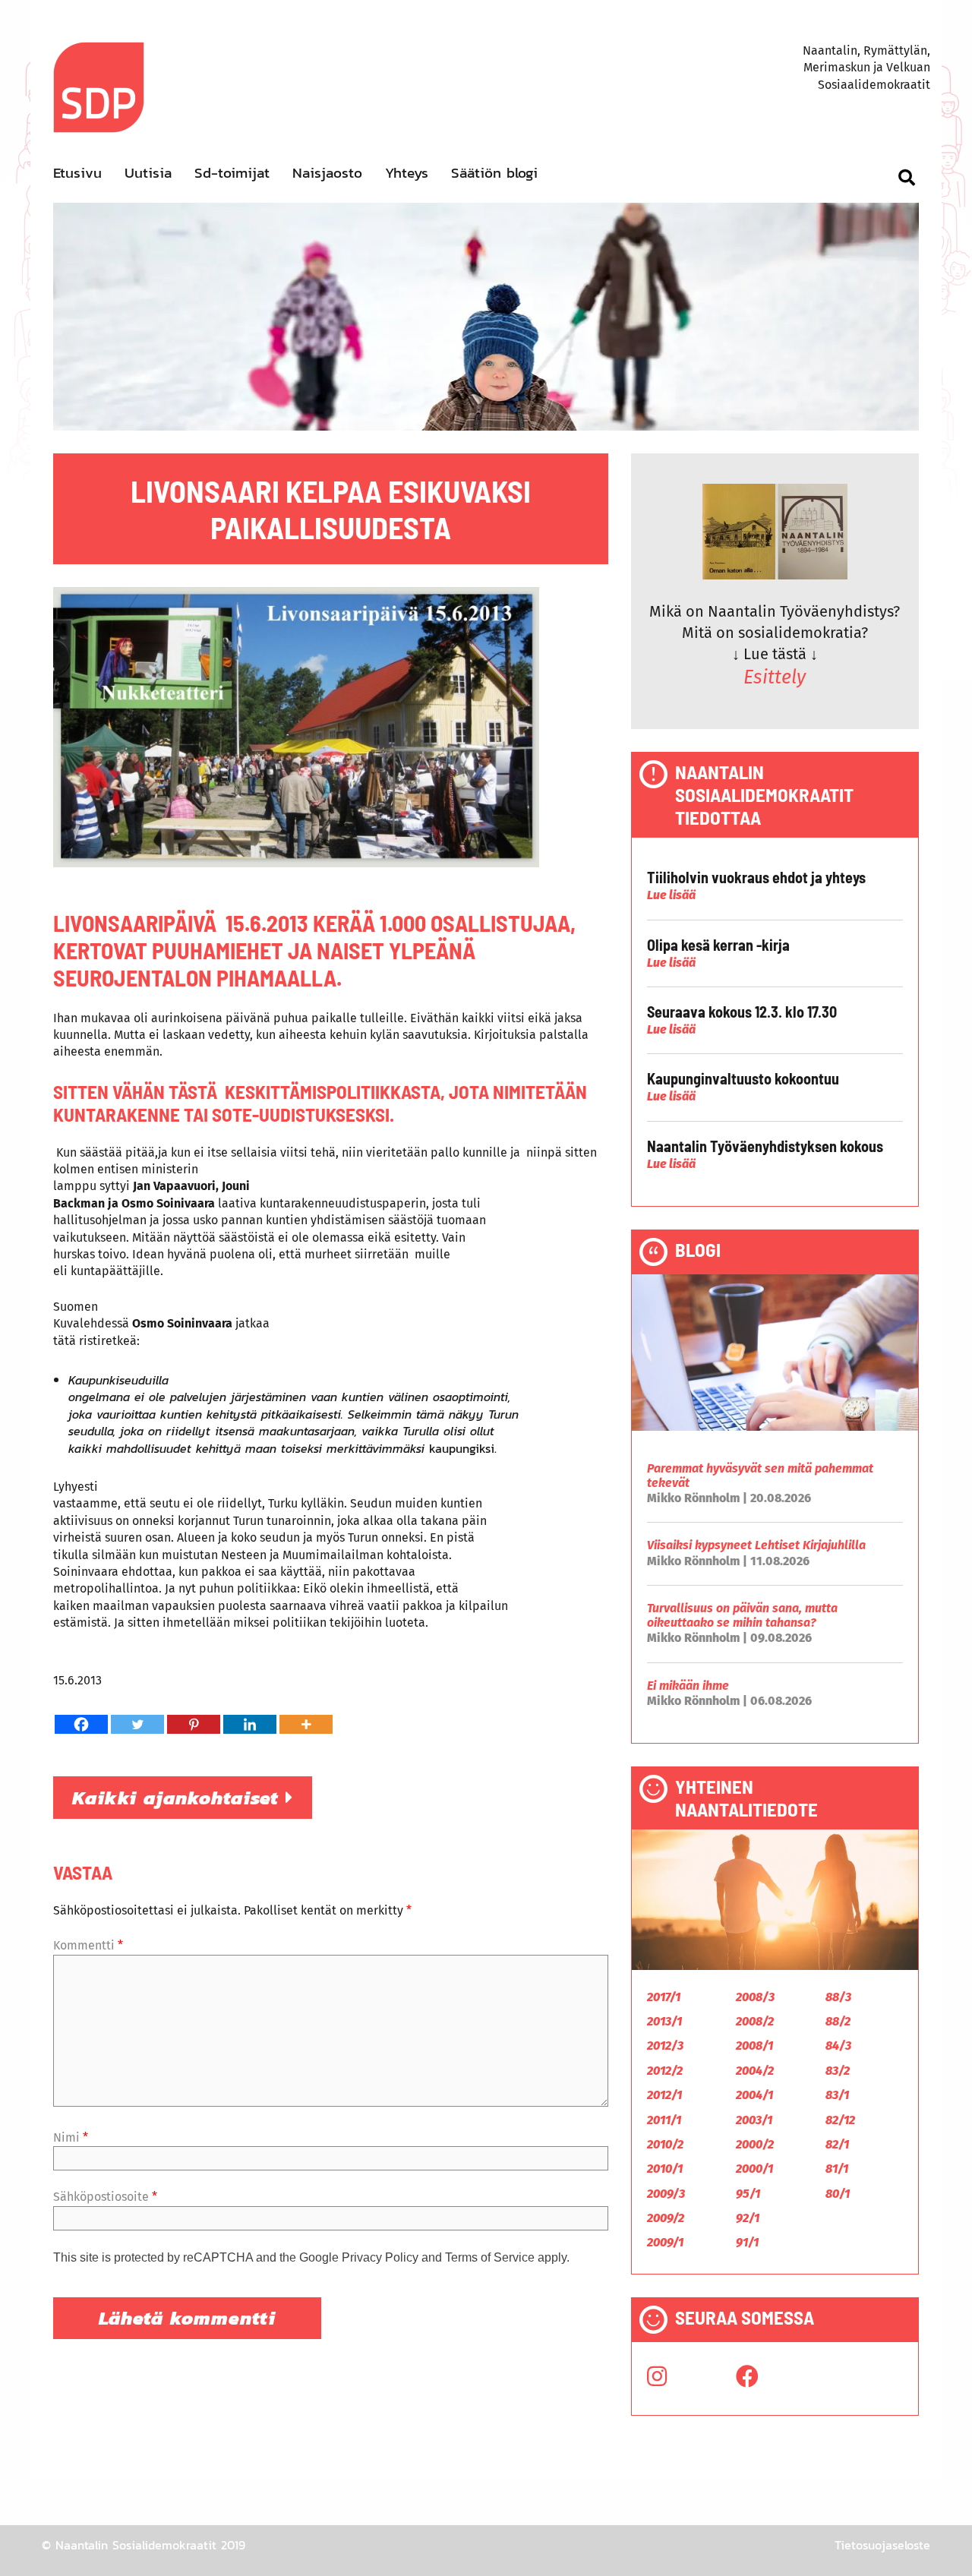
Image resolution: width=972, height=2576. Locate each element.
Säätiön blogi (494, 173)
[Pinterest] (194, 1724)
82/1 (837, 2144)
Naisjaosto (327, 173)
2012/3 (665, 2046)
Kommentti (88, 1945)
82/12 (840, 2120)
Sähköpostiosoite (105, 2197)
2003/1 (754, 2120)
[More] (306, 1724)
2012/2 (665, 2071)
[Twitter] (137, 1724)
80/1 (838, 2194)
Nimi (71, 2137)
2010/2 (665, 2144)
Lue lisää (671, 895)
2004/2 (755, 2071)
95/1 (748, 2194)
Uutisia (148, 173)
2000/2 (755, 2144)
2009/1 (665, 2242)
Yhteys (407, 173)
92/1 (748, 2218)
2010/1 (665, 2169)
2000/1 (754, 2169)
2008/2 (755, 2021)
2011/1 (664, 2120)
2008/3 (755, 1997)
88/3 (838, 1997)
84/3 (838, 2046)
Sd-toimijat (232, 173)
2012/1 (664, 2095)
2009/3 (666, 2194)
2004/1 (754, 2095)
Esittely (775, 677)
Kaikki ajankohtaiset (179, 1798)
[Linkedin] (250, 1724)
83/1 (837, 2095)
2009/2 (666, 2218)
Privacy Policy (380, 2257)
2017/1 (664, 1997)
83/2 (838, 2071)
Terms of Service (490, 2257)
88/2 (838, 2021)
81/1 (837, 2169)
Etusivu (77, 173)
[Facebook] (81, 1724)
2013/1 (664, 2021)
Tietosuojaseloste (882, 2545)
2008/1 (754, 2046)
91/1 (747, 2242)
